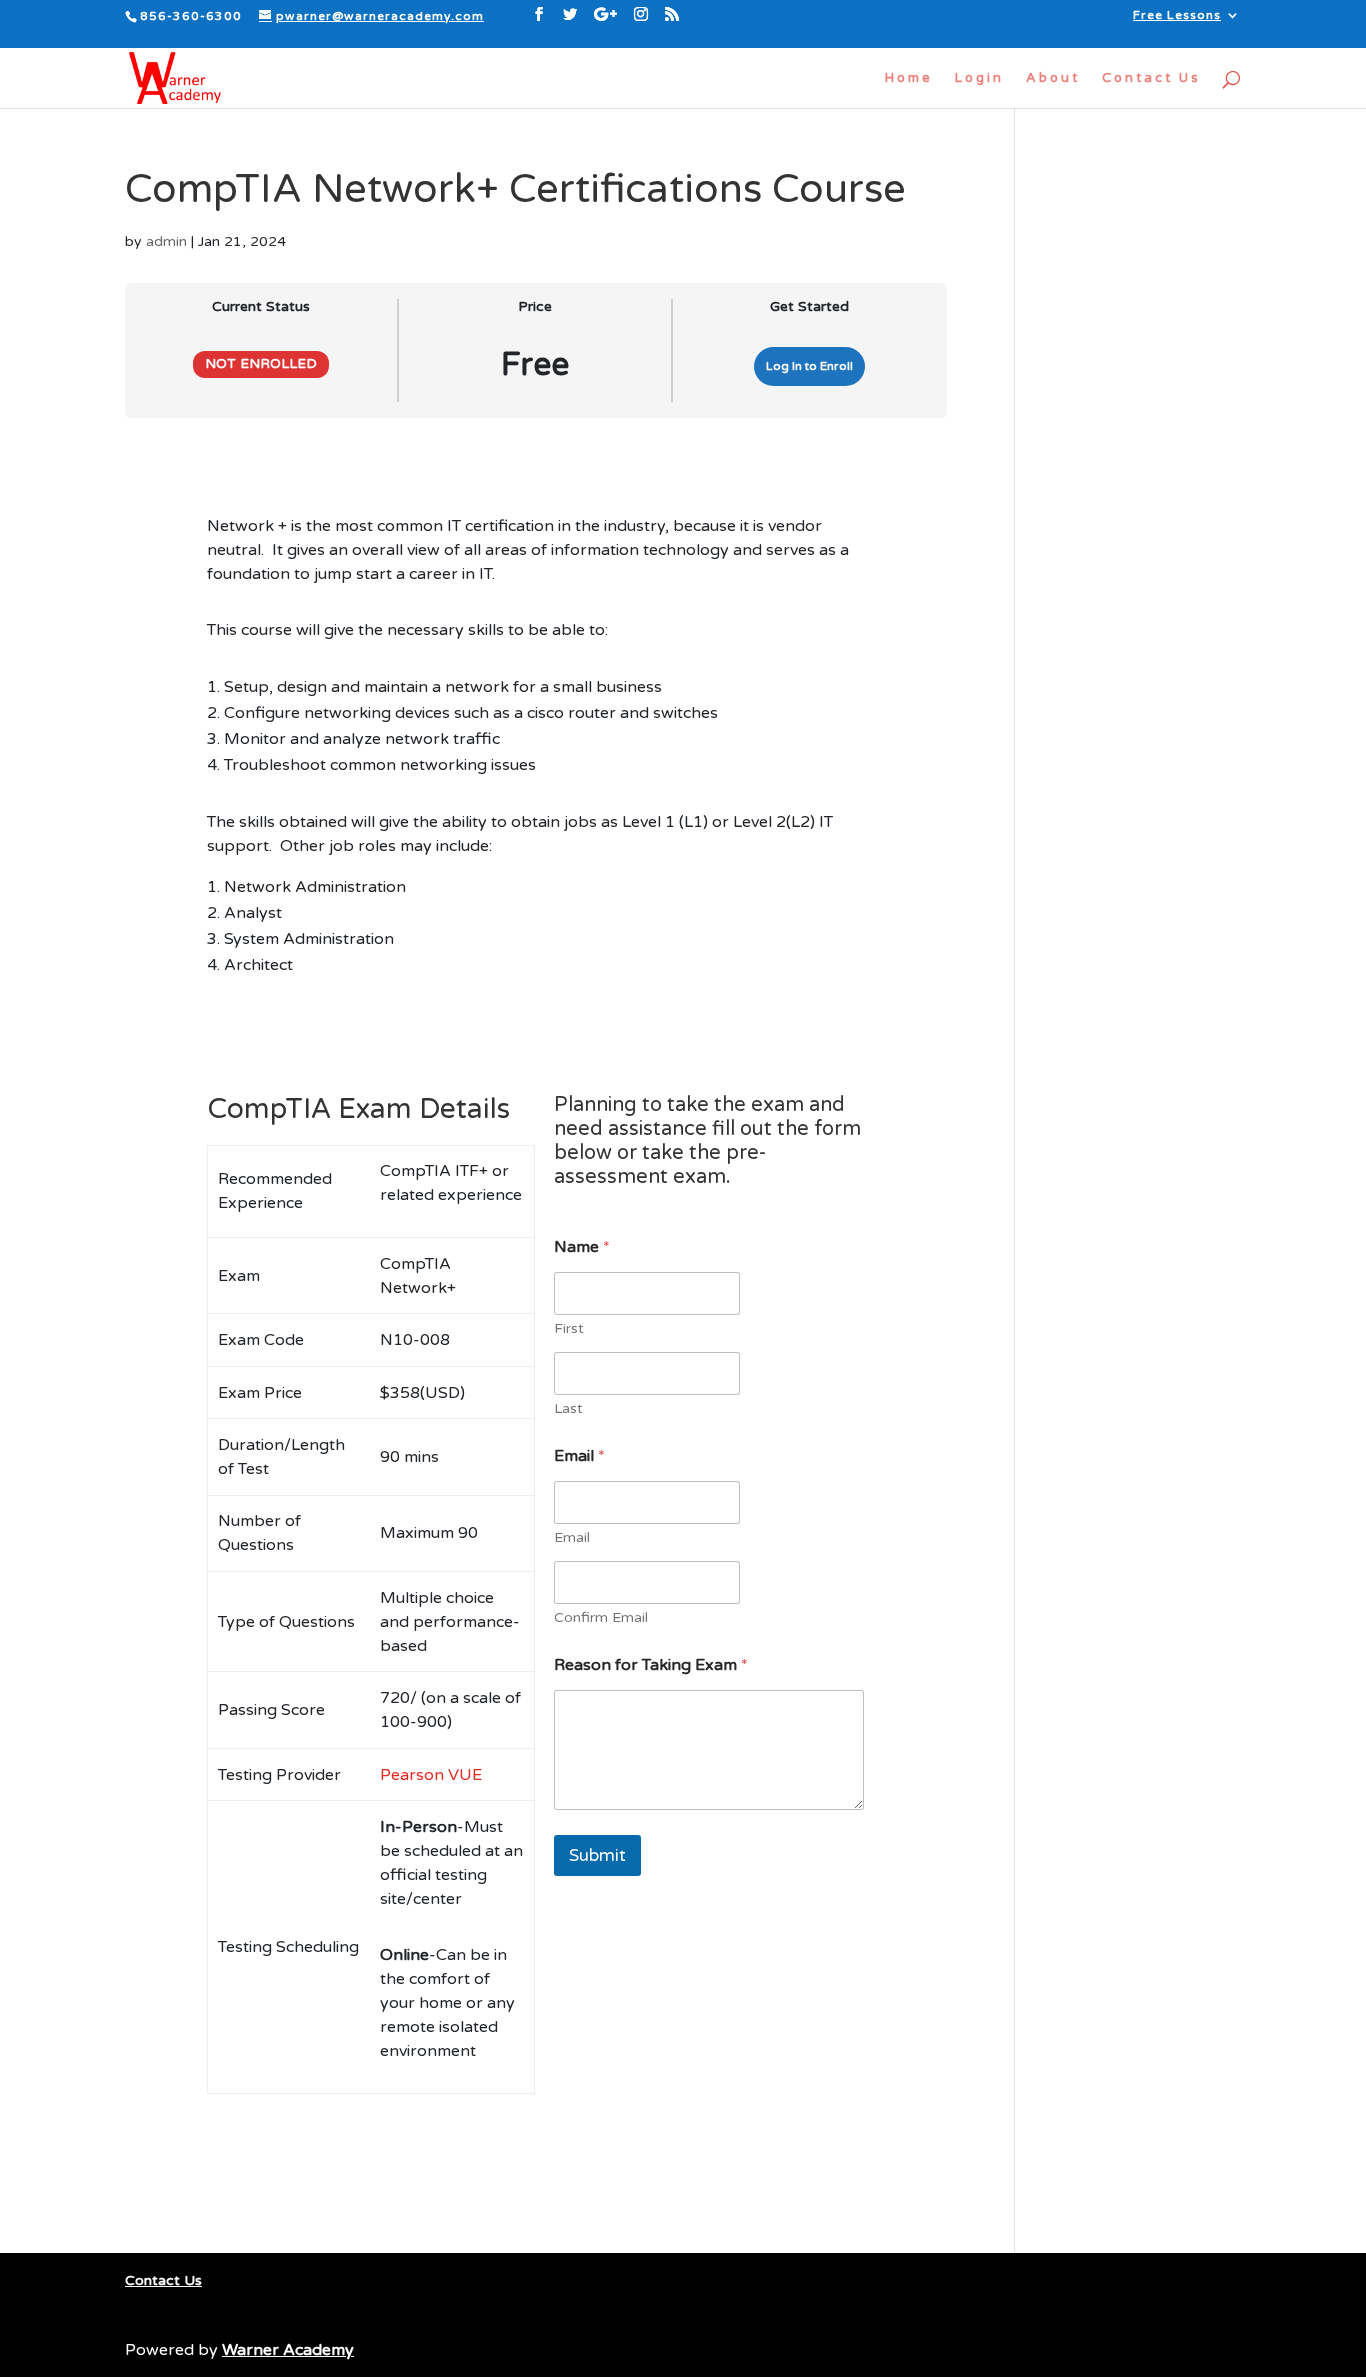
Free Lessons (1177, 15)
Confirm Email (601, 1617)
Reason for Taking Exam (651, 1665)
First (569, 1328)
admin (166, 241)
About (1053, 78)
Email (572, 1537)
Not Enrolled (261, 364)
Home (909, 78)
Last (568, 1408)
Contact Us (1151, 78)
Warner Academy (288, 2350)
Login (979, 78)
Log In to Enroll (809, 366)
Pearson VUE (431, 1775)
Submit (597, 1855)
